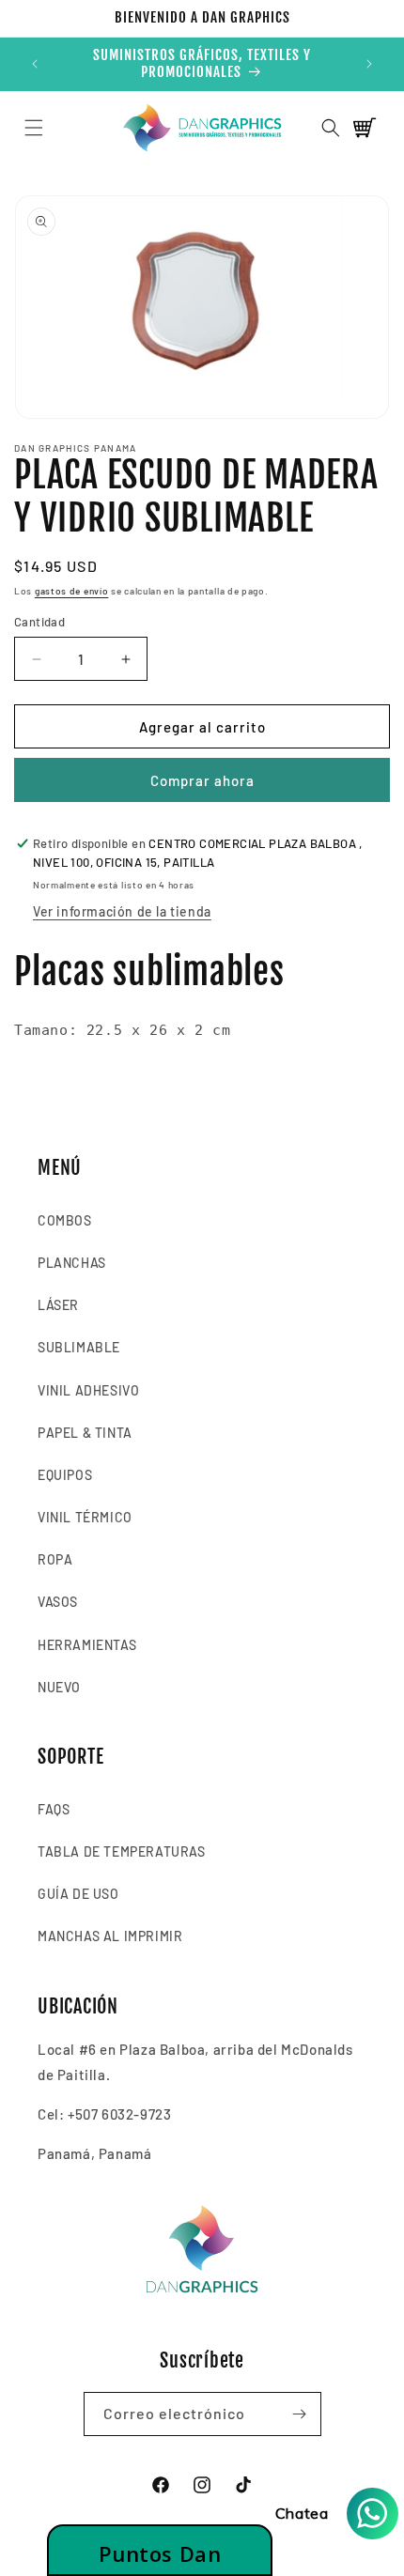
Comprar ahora (202, 780)
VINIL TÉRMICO (85, 1517)
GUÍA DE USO (78, 1894)
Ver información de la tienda (122, 911)
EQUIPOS (65, 1475)
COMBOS (65, 1220)
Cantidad (39, 622)
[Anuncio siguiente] (369, 64)
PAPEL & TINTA (85, 1433)
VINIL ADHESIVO (88, 1390)
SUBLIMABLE (79, 1347)
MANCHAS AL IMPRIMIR (110, 1936)
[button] (33, 128)
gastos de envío (72, 591)
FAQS (54, 1809)
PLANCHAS (72, 1263)
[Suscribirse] (300, 2414)
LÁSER (58, 1305)
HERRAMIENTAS (87, 1645)
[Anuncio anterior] (35, 64)
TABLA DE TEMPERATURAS (122, 1851)
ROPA (55, 1559)
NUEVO (59, 1687)
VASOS (58, 1602)
